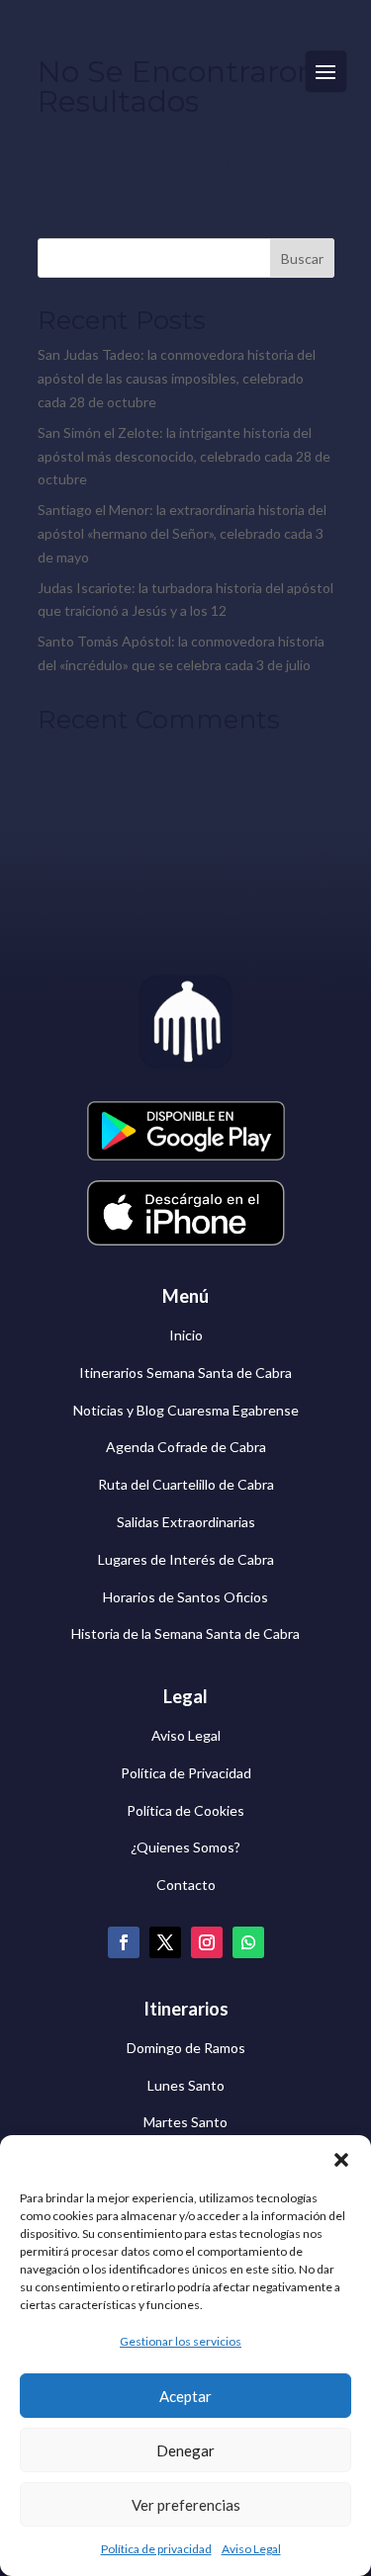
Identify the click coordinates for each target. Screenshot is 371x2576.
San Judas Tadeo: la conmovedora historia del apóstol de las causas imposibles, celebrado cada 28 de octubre (177, 378)
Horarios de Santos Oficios (185, 1597)
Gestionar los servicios (181, 2341)
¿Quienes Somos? (185, 1847)
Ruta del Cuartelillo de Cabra (186, 1484)
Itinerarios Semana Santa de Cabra (185, 1373)
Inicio (186, 1335)
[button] (341, 2160)
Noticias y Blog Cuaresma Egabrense (186, 1410)
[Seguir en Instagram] (207, 1942)
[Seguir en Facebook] (124, 1942)
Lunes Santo (186, 2085)
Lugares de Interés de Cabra (186, 1559)
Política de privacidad (156, 2549)
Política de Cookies (185, 1810)
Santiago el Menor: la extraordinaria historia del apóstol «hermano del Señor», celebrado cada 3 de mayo (182, 533)
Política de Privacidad (186, 1773)
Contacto (186, 1885)
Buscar (302, 258)
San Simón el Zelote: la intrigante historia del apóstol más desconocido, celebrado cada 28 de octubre (184, 456)
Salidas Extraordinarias (186, 1522)
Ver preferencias (186, 2505)
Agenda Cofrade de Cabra (186, 1447)
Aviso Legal (251, 2549)
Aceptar (185, 2396)
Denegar (185, 2450)
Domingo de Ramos (186, 2048)
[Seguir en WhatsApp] (248, 1942)
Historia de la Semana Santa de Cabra (185, 1633)
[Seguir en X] (165, 1942)
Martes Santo (185, 2122)
